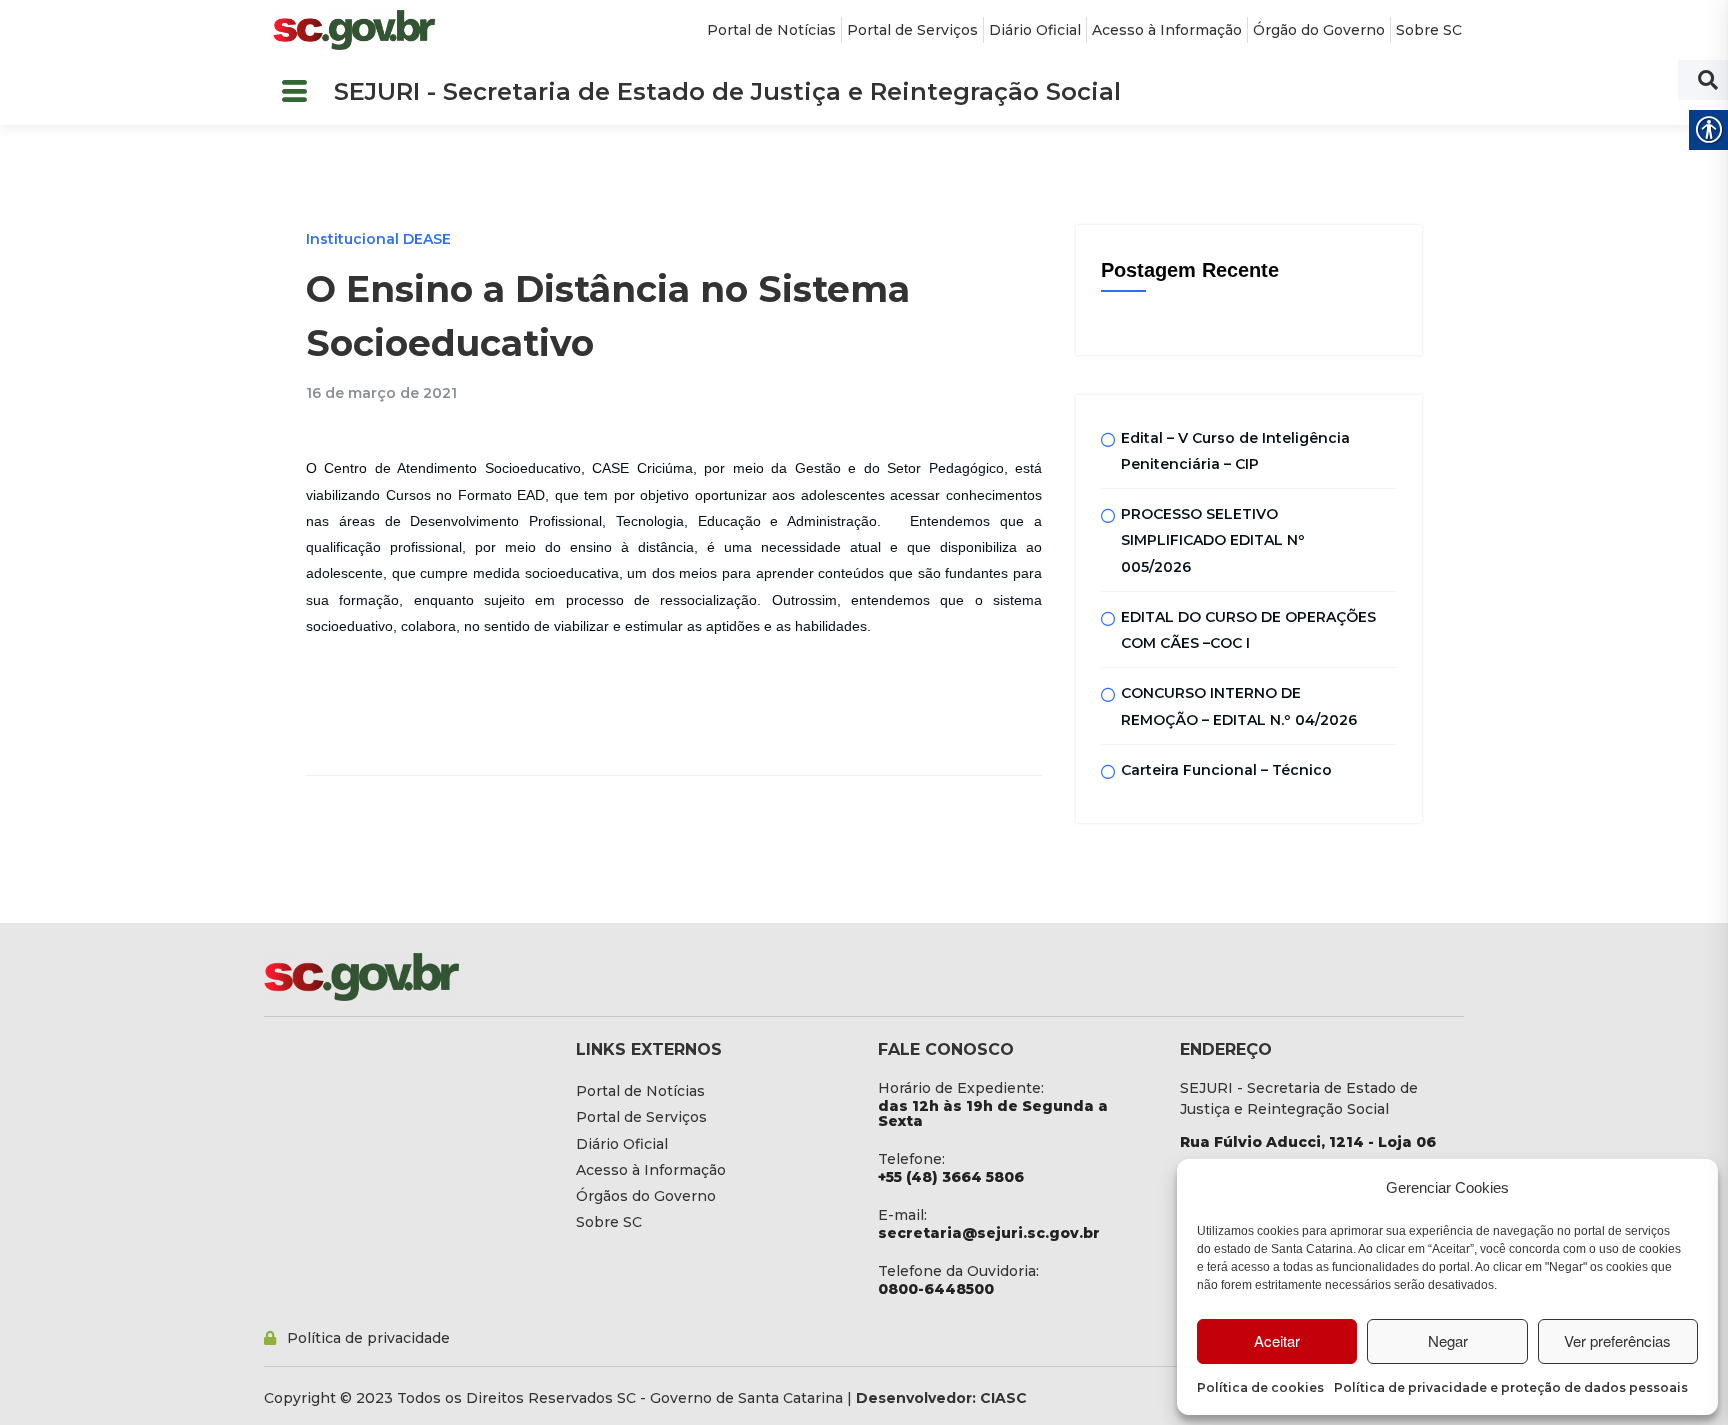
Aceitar (1277, 1340)
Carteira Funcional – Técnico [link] (1226, 770)
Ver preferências (1617, 1340)
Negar (1448, 1340)
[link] (354, 30)
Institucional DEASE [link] (378, 239)
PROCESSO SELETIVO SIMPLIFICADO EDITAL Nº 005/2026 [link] (1213, 540)
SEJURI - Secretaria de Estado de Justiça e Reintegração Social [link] (727, 91)
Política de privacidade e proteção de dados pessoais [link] (1511, 1387)
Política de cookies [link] (1260, 1387)
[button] (294, 92)
